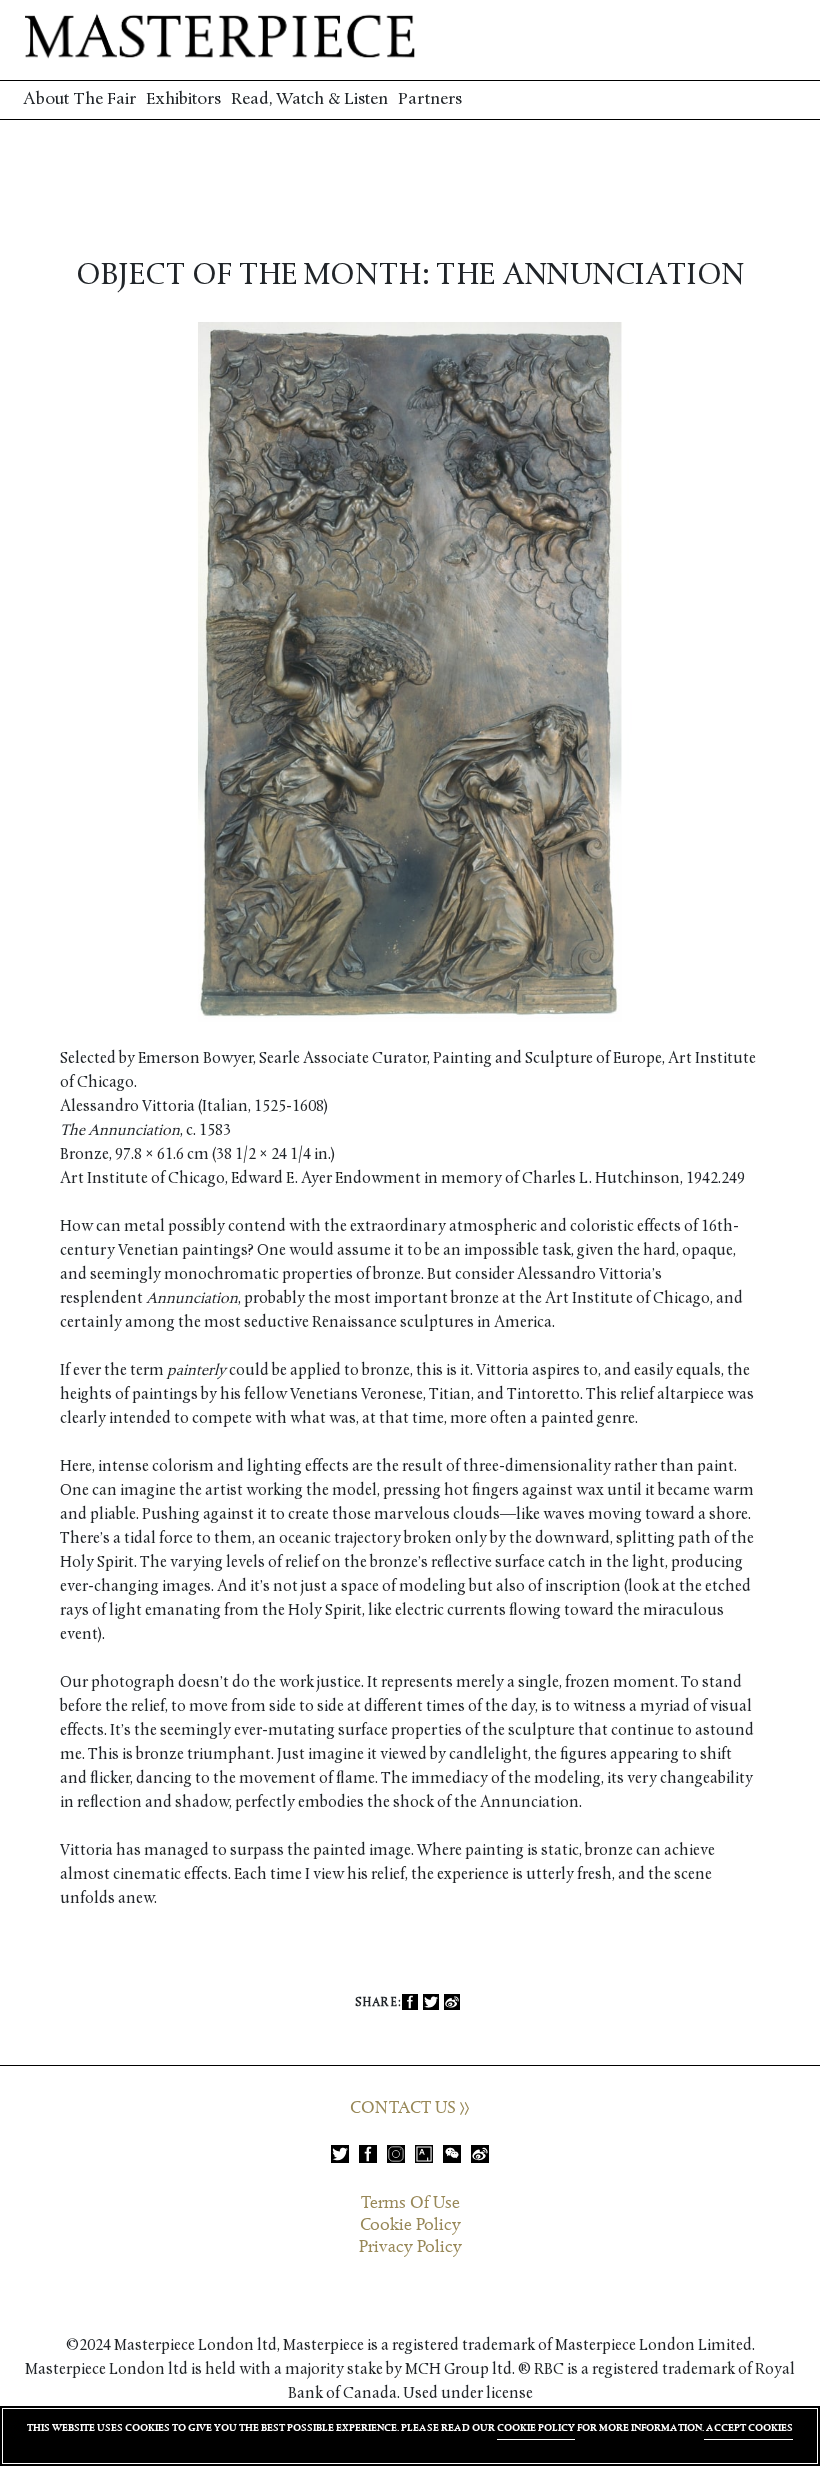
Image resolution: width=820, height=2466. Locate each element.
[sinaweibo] (452, 2003)
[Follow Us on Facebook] (368, 2154)
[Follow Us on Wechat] (452, 2154)
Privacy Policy (410, 2247)
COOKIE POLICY (536, 2427)
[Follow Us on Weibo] (480, 2154)
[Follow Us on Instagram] (396, 2154)
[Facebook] (410, 2003)
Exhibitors (183, 99)
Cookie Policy (410, 2225)
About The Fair (79, 99)
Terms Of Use (410, 2203)
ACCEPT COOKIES (748, 2427)
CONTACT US (405, 2108)
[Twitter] (431, 2003)
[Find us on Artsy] (424, 2154)
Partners (430, 99)
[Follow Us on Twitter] (340, 2154)
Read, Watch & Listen (309, 99)
